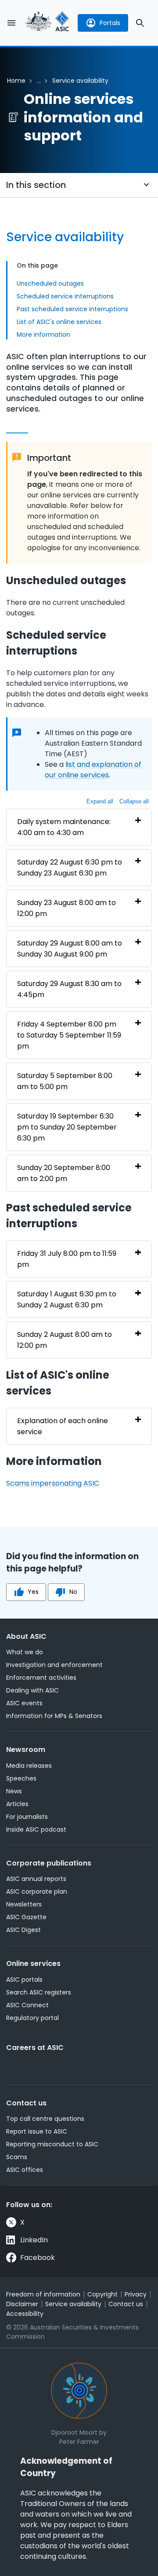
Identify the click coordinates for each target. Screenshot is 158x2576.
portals (110, 23)
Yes (33, 1592)
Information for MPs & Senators (54, 1716)
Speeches (21, 1778)
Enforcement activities (41, 1678)
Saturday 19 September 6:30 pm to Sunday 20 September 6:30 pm (67, 1127)
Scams (17, 2157)
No (73, 1592)
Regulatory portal (32, 2018)
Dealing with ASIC (32, 1690)
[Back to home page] (47, 23)
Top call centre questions (45, 2119)
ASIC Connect (27, 2005)
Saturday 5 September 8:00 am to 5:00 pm (65, 1081)
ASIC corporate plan (37, 1892)
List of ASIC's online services (59, 322)
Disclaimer (22, 2304)
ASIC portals (24, 1980)
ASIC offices (25, 2170)
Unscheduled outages (50, 283)
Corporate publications (49, 1863)
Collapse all (134, 801)
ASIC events (24, 1703)
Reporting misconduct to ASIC (52, 2144)
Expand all (100, 801)
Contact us (26, 2103)
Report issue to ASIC (37, 2131)
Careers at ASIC (35, 2048)
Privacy (136, 2294)
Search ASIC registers (39, 1992)
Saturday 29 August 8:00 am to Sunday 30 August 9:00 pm (70, 949)
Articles (17, 1804)
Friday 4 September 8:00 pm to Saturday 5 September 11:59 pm (69, 1035)
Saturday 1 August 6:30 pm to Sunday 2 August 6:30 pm (67, 1299)
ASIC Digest (23, 1930)
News (14, 1791)
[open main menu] (11, 23)
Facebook (38, 2258)
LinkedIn (34, 2240)
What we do (25, 1652)
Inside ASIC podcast (36, 1829)
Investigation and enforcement (54, 1665)
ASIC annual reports (36, 1879)
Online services (33, 1963)
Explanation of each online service (63, 1426)
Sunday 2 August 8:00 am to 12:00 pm (65, 1340)
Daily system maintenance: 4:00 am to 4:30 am (64, 827)
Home (16, 81)
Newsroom (26, 1750)
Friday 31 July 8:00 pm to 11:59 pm (67, 1259)
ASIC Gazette (26, 1917)
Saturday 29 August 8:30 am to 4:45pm (69, 989)
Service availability (73, 2304)
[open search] (140, 23)
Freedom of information (43, 2294)
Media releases (29, 1766)
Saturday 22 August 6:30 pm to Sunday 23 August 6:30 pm (70, 868)
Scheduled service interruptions (65, 296)
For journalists (27, 1817)
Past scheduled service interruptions (72, 309)
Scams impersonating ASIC (53, 1483)
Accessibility (25, 2314)
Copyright (102, 2294)
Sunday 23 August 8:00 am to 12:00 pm (66, 908)
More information (43, 335)
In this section (36, 185)
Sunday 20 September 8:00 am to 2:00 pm (64, 1173)
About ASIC (26, 1636)
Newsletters (24, 1904)
